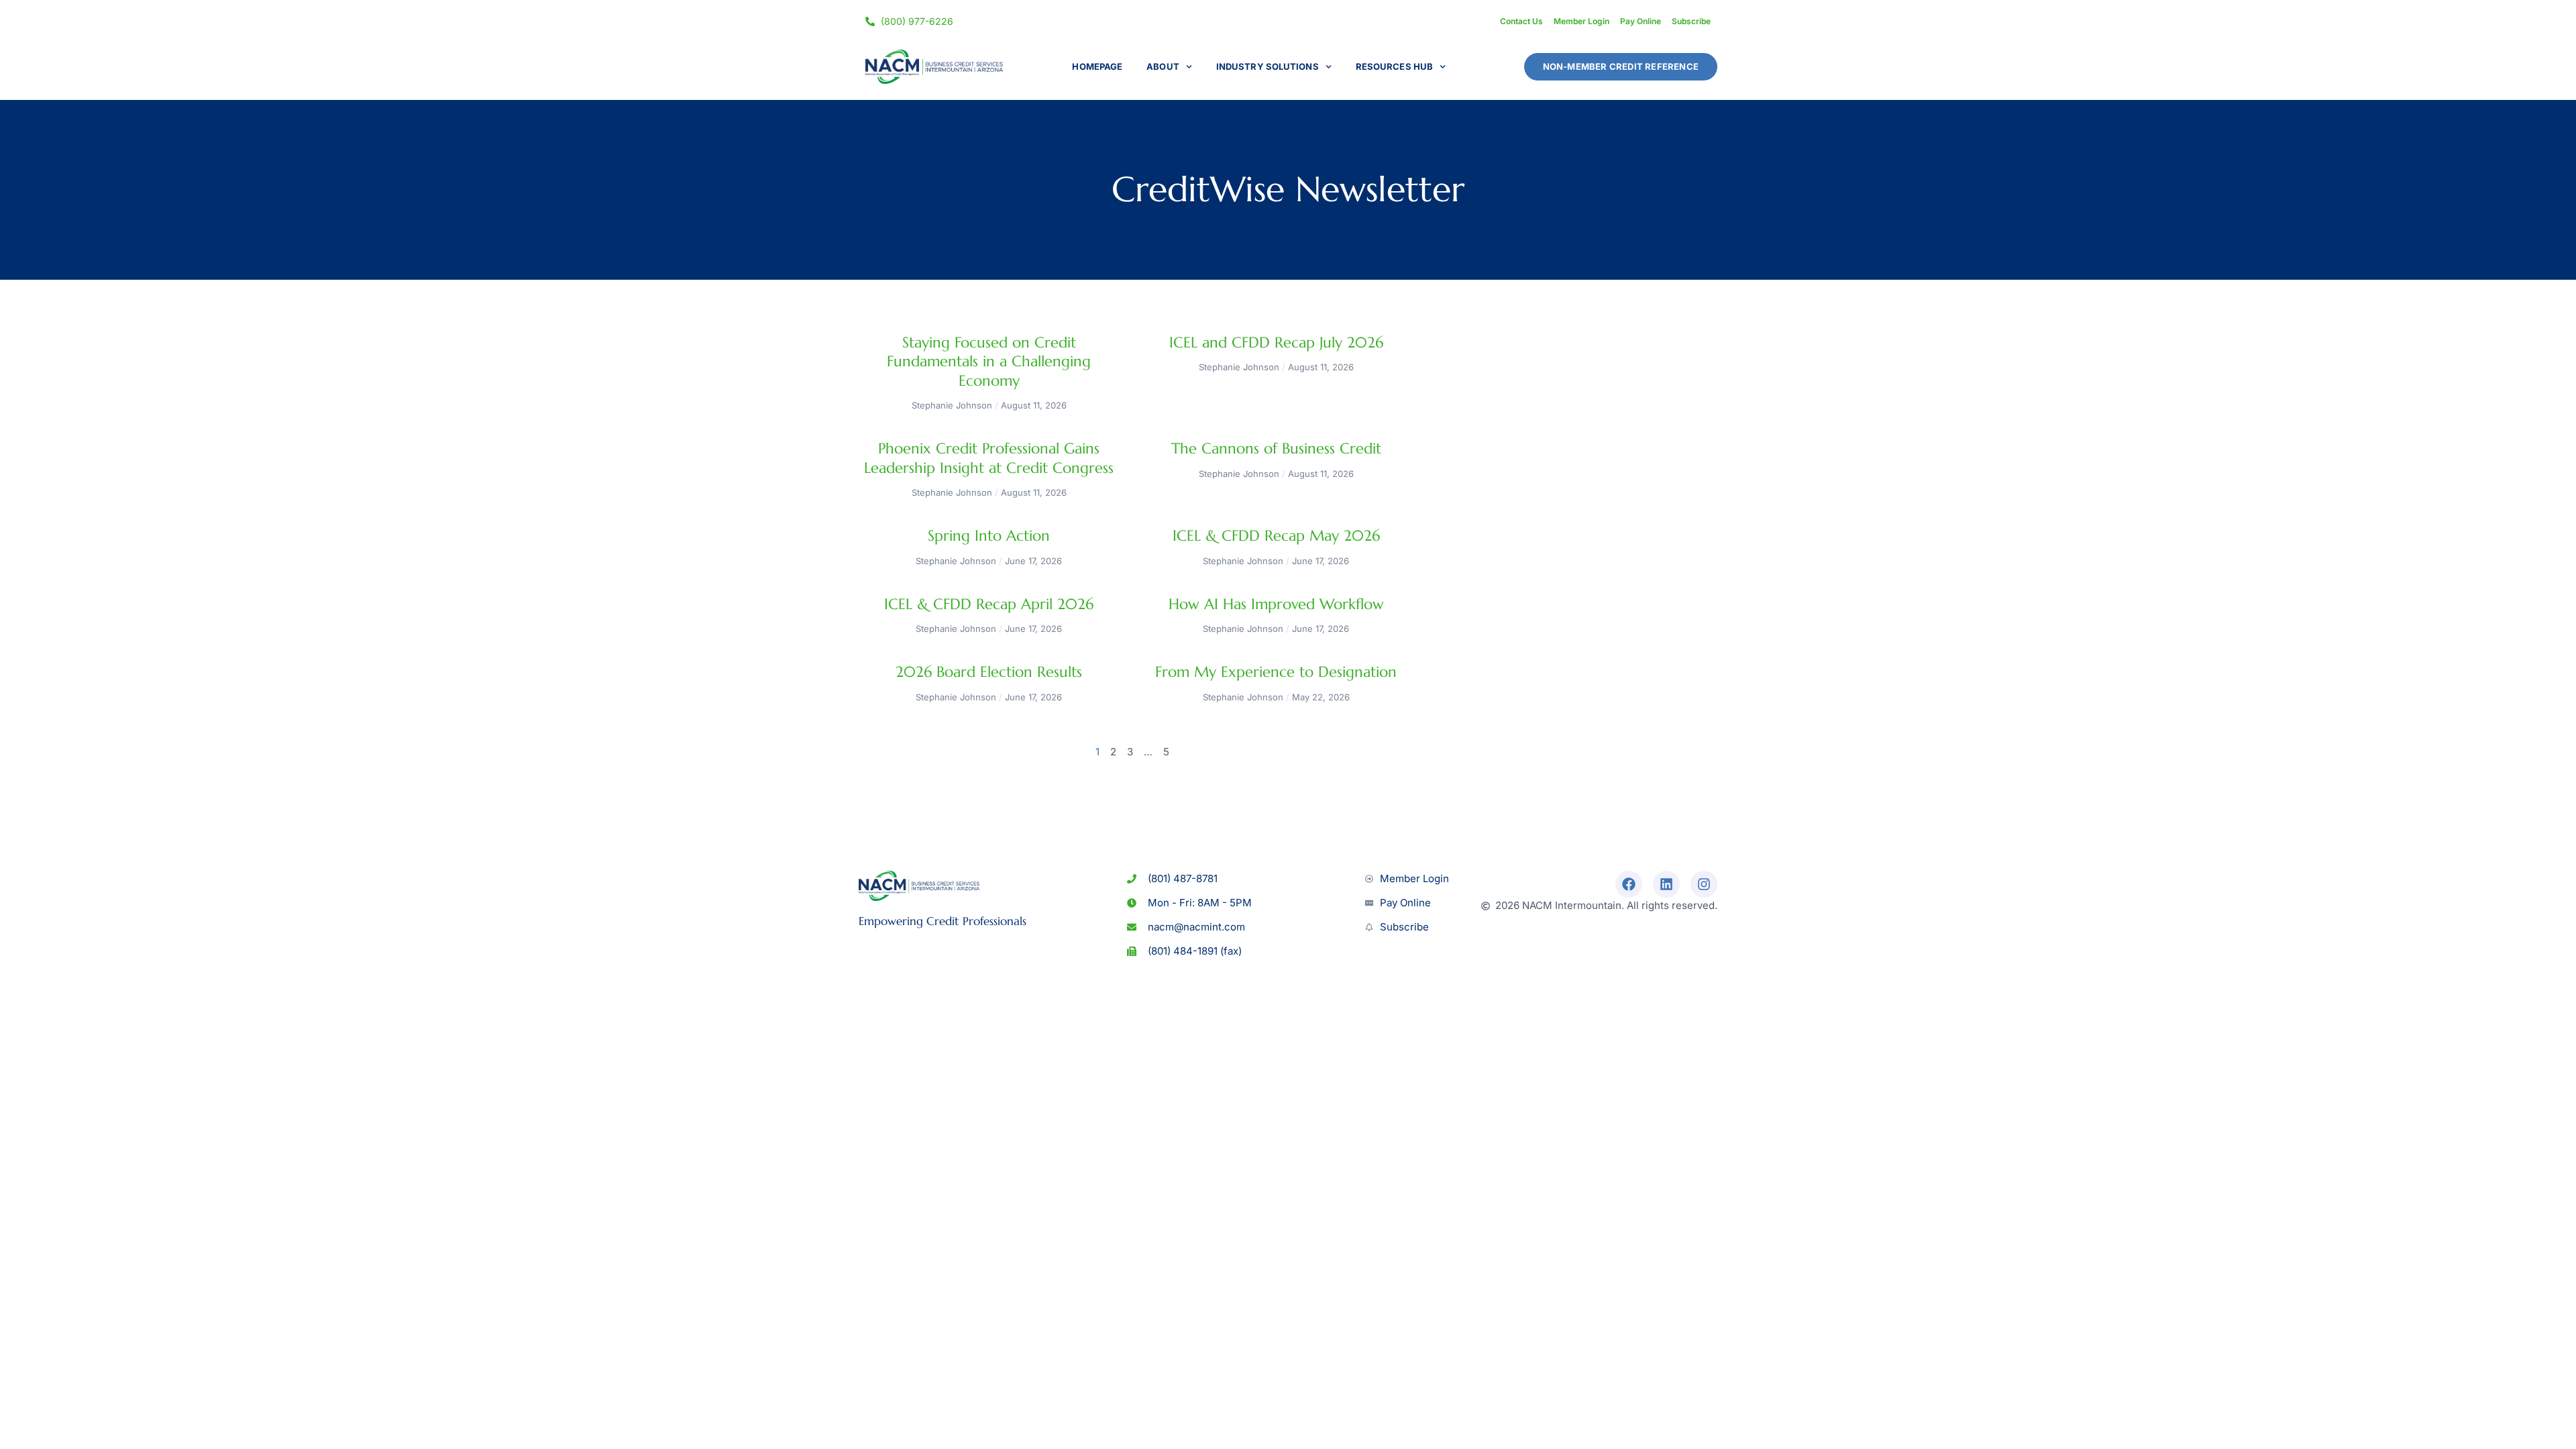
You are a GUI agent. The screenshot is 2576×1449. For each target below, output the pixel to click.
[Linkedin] (1666, 884)
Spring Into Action (989, 536)
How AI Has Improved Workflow (1276, 604)
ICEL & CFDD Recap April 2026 (989, 604)
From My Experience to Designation (1276, 672)
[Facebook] (1629, 884)
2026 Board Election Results (989, 672)
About (1163, 66)
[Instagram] (1704, 884)
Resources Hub (1394, 66)
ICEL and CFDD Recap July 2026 (1276, 342)
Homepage (1097, 66)
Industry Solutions (1268, 66)
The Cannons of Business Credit (1276, 448)
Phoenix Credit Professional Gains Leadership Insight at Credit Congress (989, 458)
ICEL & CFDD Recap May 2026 (1276, 536)
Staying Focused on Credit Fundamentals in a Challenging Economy (989, 362)
